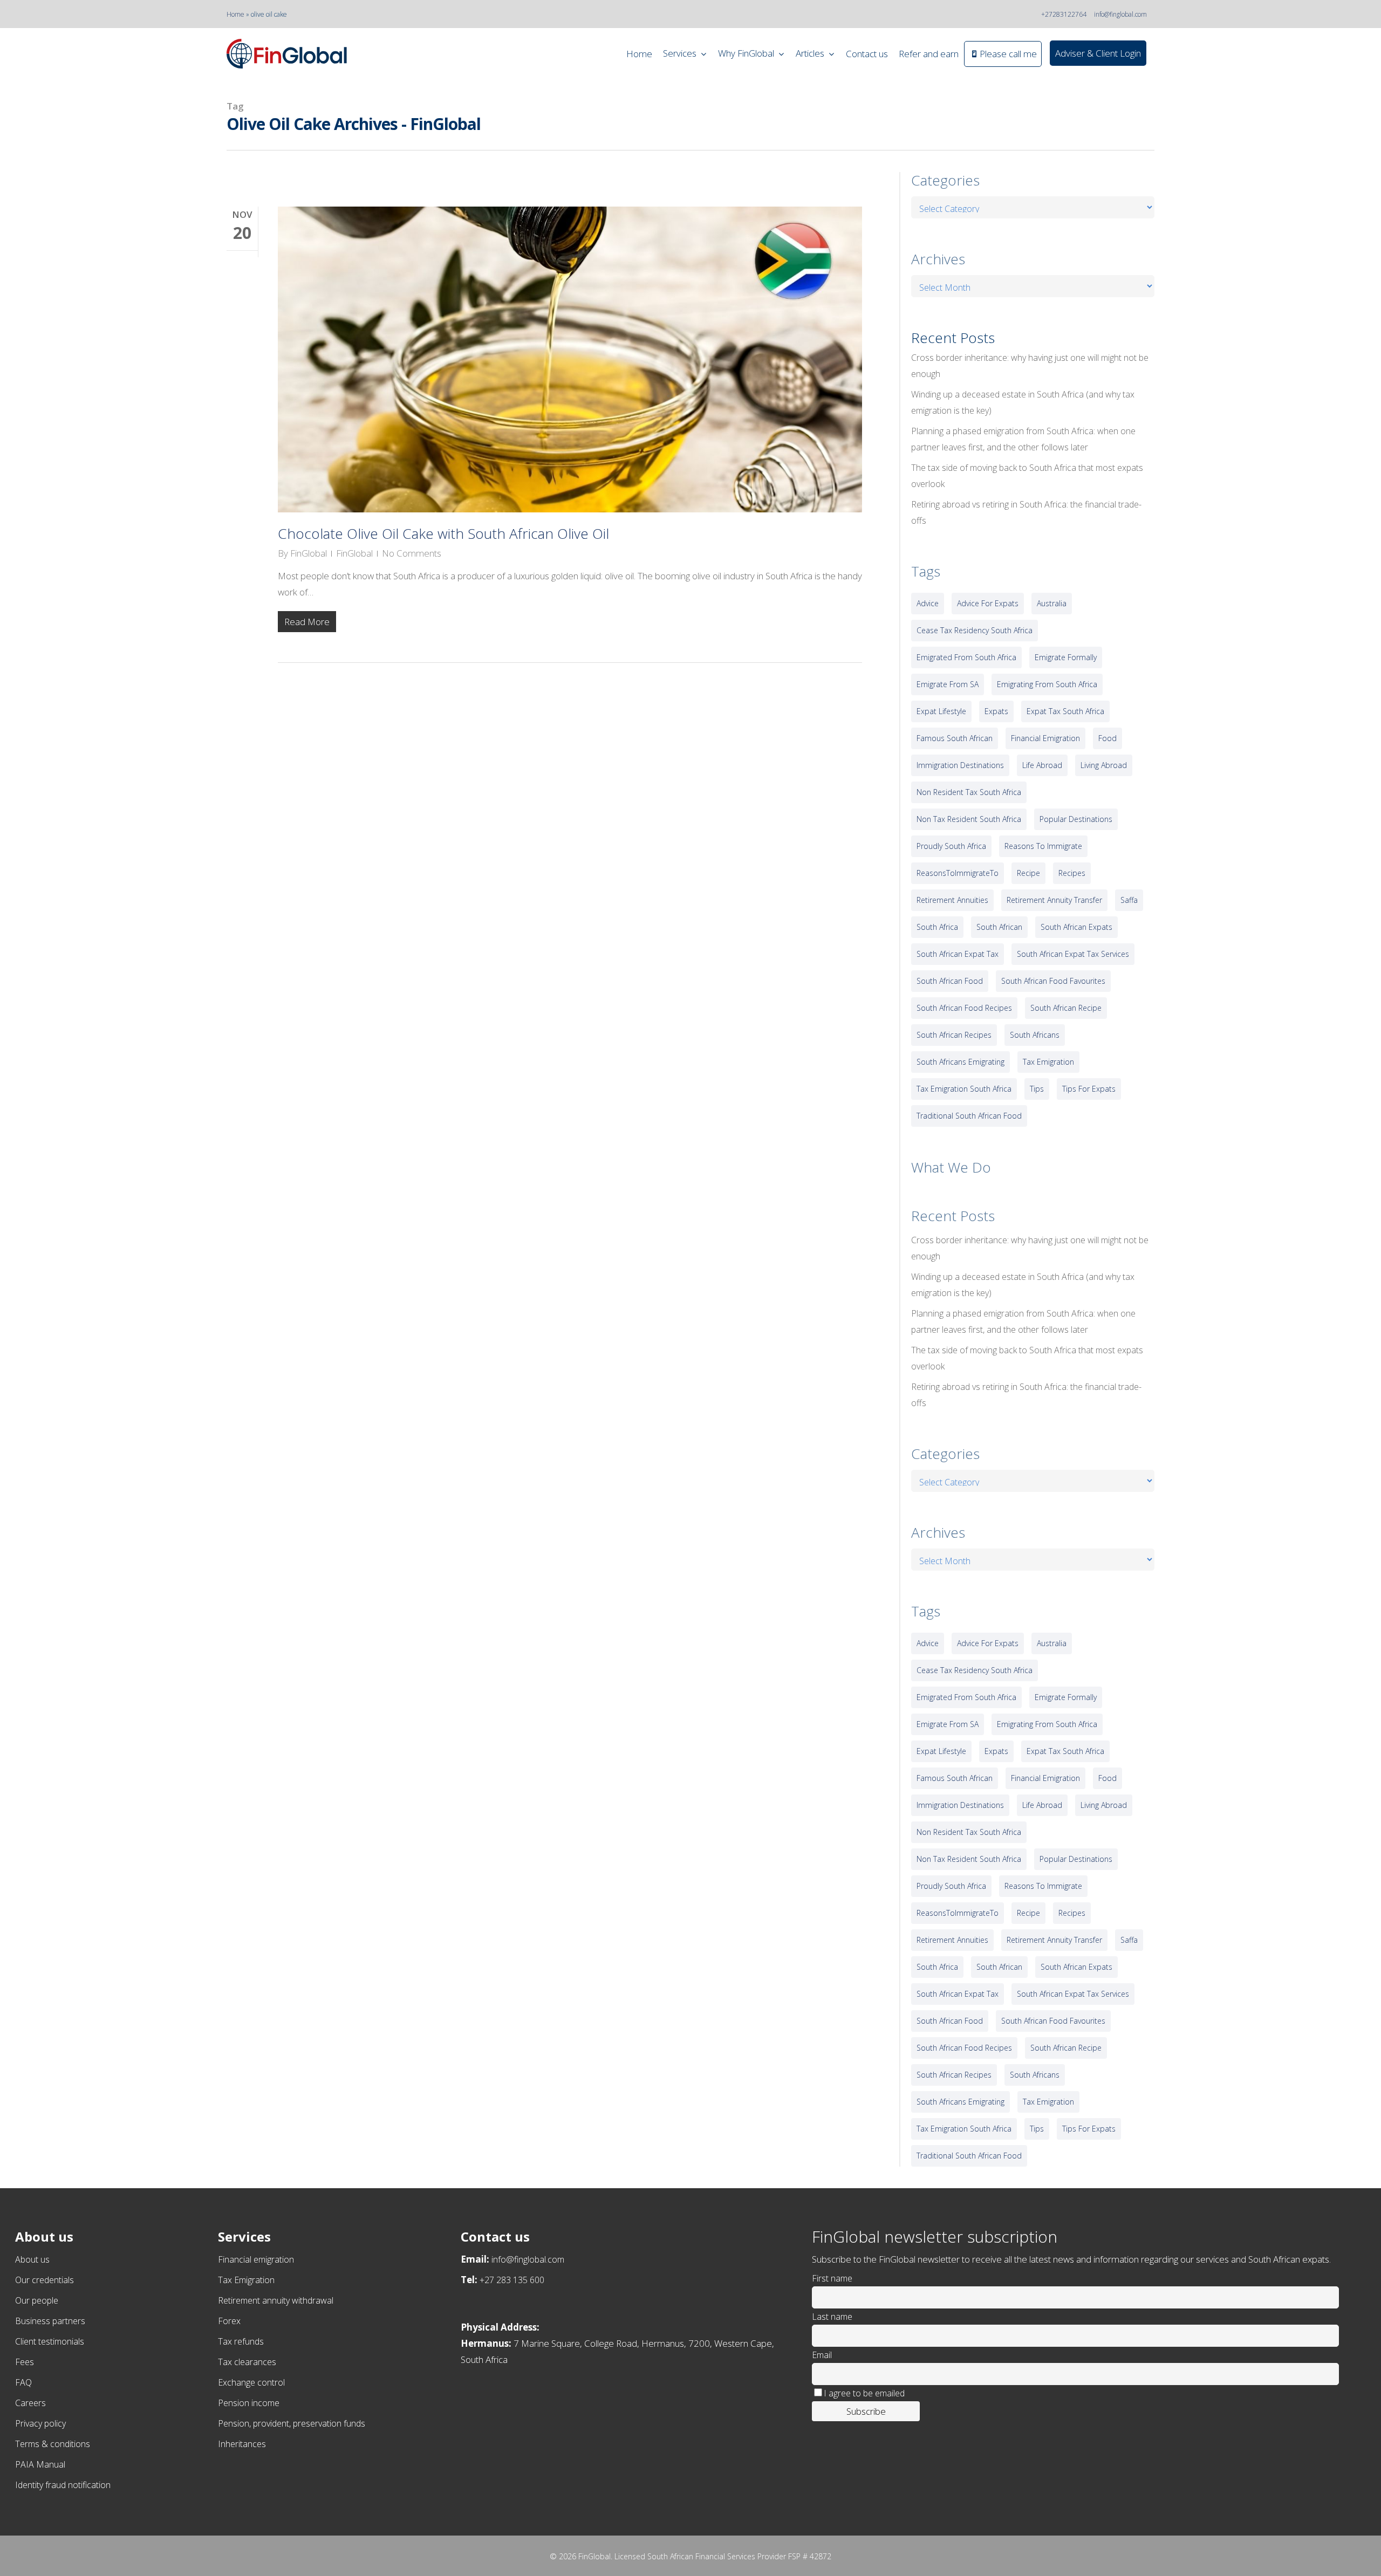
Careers (30, 2403)
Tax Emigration (246, 2280)
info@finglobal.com (1120, 14)
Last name (832, 2317)
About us (32, 2259)
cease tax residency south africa (975, 630)
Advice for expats (988, 603)
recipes (1072, 873)
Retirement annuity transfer (1054, 900)
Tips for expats (1089, 1089)
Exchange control (251, 2382)
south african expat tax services (1073, 954)
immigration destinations (960, 765)
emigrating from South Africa (1047, 684)
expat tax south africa (1065, 711)
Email (822, 2355)
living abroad (1104, 765)
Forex (229, 2321)
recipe (1028, 873)
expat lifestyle (941, 711)
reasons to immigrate (1043, 846)
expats (996, 711)
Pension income (249, 2403)
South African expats (1076, 927)
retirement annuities (952, 900)
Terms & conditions (53, 2444)
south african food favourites (1053, 981)
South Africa (937, 927)
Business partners (50, 2321)
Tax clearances (247, 2362)
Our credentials (45, 2280)
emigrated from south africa (966, 657)
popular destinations (1076, 819)
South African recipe (1066, 1008)
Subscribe (866, 2411)
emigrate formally (1066, 657)
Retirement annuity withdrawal (276, 2300)
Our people (37, 2300)
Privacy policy (40, 2423)
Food (1107, 738)
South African (999, 927)
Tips (1037, 1089)
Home (235, 14)
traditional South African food (969, 1116)
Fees (25, 2362)
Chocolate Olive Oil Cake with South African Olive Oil (443, 533)
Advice (928, 603)
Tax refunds (241, 2341)
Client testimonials (50, 2341)
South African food (950, 981)
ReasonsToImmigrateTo (958, 873)
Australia (1052, 603)
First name (832, 2278)
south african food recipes (964, 1008)
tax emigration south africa (964, 1089)
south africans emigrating (960, 1062)
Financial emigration (256, 2259)
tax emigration (1048, 1062)
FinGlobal (309, 553)
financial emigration (1045, 738)
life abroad (1042, 765)
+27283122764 (1064, 14)
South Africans (1035, 1035)
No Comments (412, 553)
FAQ (23, 2382)
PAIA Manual (40, 2464)
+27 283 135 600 (512, 2280)
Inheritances (242, 2444)
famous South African (955, 738)
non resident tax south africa (969, 792)
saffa (1129, 900)
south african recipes (954, 1035)
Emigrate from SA (948, 684)
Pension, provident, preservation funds (292, 2423)
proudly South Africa (951, 846)
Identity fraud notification (63, 2485)
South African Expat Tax (958, 954)
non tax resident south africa (969, 819)
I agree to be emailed (864, 2393)
